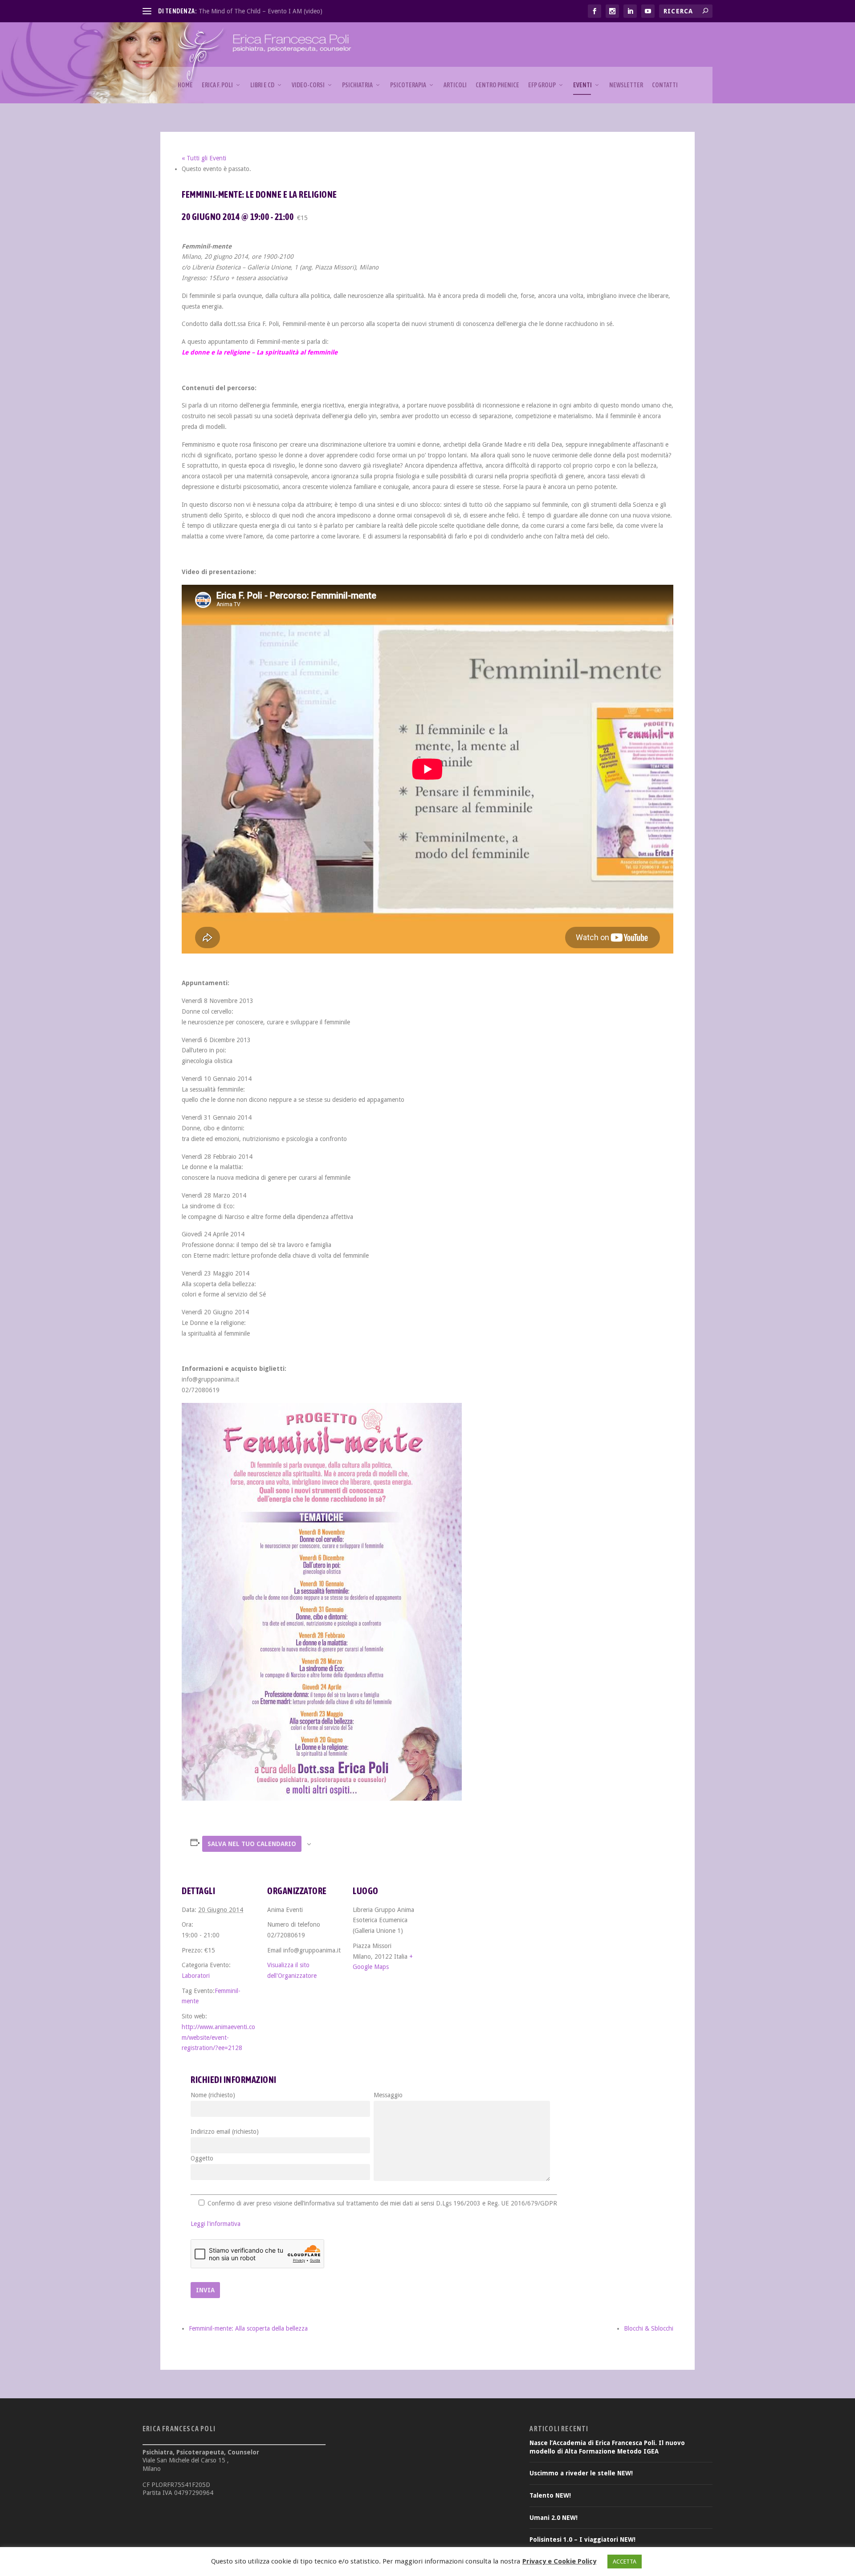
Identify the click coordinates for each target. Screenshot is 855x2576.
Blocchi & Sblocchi (649, 2328)
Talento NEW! (550, 2495)
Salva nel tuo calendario (252, 1844)
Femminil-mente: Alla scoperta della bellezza (248, 2328)
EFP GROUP (542, 85)
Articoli (455, 85)
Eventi (582, 85)
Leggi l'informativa (216, 2224)
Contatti (665, 85)
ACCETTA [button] (625, 2562)
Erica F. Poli (217, 85)
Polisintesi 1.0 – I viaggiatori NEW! (582, 2539)
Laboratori (196, 1976)
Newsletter (626, 85)
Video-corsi (308, 85)
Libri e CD (262, 85)
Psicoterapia (408, 85)
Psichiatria (357, 85)
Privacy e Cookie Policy (559, 2561)
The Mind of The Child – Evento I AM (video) (261, 11)
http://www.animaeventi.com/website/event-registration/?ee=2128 (218, 2038)
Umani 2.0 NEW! (554, 2518)
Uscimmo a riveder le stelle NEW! (581, 2473)
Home (185, 85)
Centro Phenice (497, 85)
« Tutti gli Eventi (204, 158)
